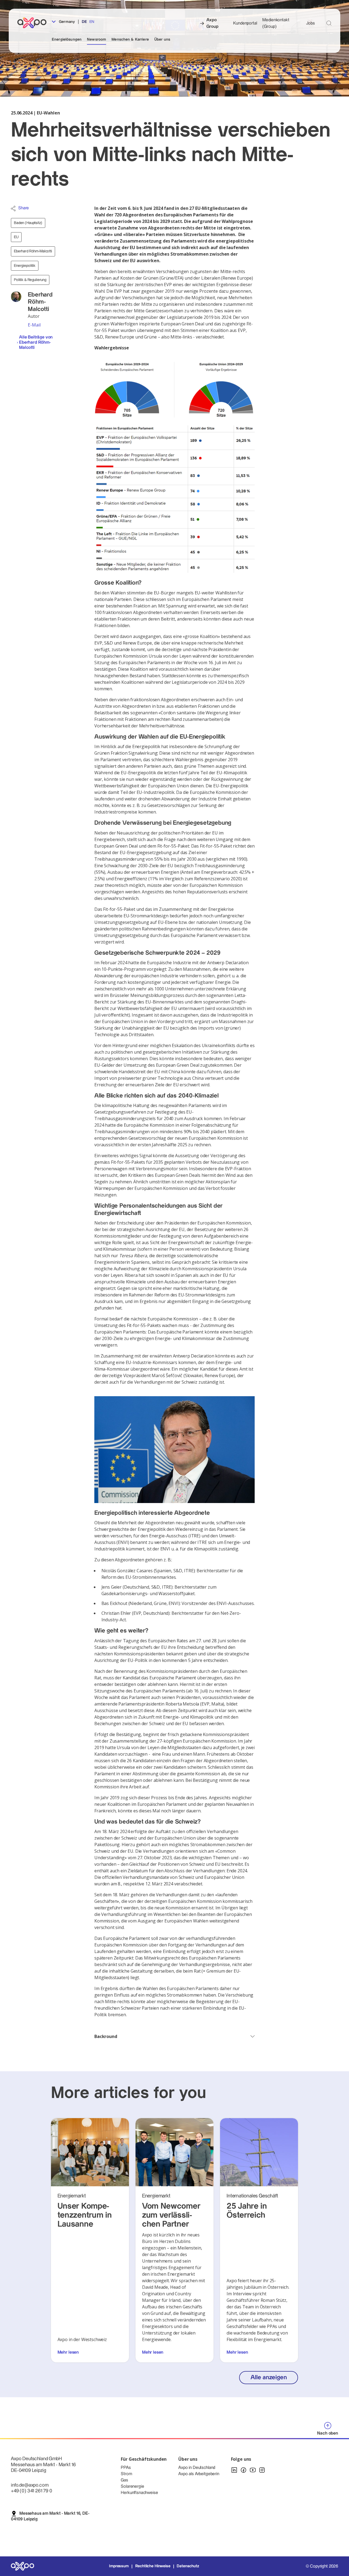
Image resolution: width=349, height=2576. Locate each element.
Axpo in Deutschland (197, 2468)
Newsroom (97, 40)
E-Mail (34, 325)
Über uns (162, 40)
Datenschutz (188, 2566)
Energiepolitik (25, 266)
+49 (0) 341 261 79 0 (31, 2491)
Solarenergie (132, 2486)
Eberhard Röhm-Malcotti (33, 251)
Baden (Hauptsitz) (28, 223)
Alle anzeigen (269, 2377)
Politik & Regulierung (30, 280)
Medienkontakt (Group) (276, 23)
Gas (124, 2480)
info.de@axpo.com (30, 2485)
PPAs (126, 2468)
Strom (126, 2474)
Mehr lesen (68, 2352)
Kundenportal (245, 23)
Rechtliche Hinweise (153, 2566)
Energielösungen (67, 40)
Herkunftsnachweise (139, 2493)
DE (84, 22)
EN (92, 22)
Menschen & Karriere (130, 40)
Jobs (311, 23)
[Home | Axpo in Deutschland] (34, 23)
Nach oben (328, 2433)
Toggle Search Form (329, 23)
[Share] (13, 208)
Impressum (119, 2566)
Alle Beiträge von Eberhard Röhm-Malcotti (36, 342)
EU (16, 237)
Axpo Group (212, 23)
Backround (106, 2036)
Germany (66, 22)
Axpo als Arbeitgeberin (199, 2474)
